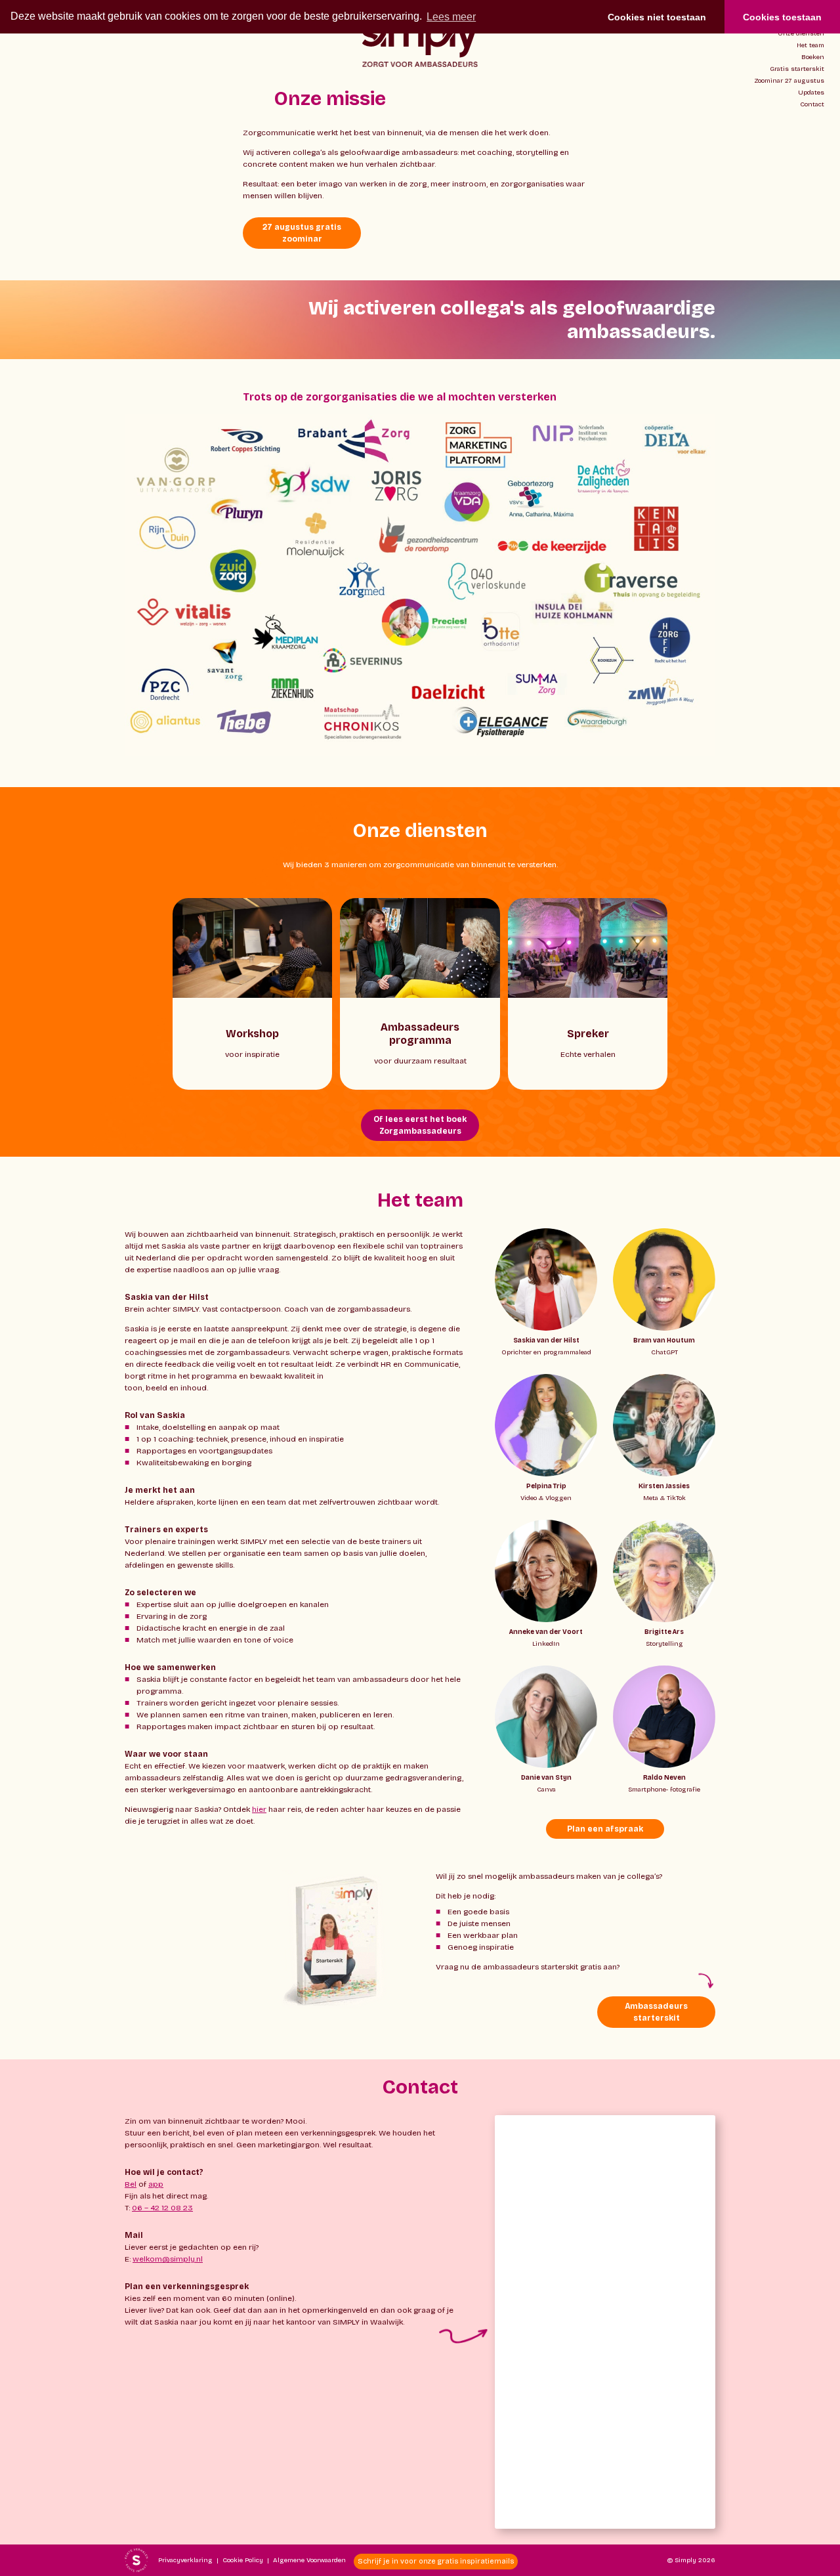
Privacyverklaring (185, 2560)
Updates (811, 93)
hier (259, 1809)
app (156, 2184)
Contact (812, 104)
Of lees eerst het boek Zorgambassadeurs (420, 1125)
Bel (131, 2184)
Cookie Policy (243, 2560)
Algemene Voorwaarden (309, 2560)
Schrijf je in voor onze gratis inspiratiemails (436, 2561)
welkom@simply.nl (168, 2259)
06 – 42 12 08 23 (162, 2208)
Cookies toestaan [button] (782, 17)
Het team (810, 45)
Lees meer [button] (451, 17)
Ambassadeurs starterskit (656, 2012)
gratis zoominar (302, 233)
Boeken (813, 57)
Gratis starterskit (797, 69)
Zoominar (789, 81)
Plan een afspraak (605, 1829)
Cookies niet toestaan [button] (657, 17)
